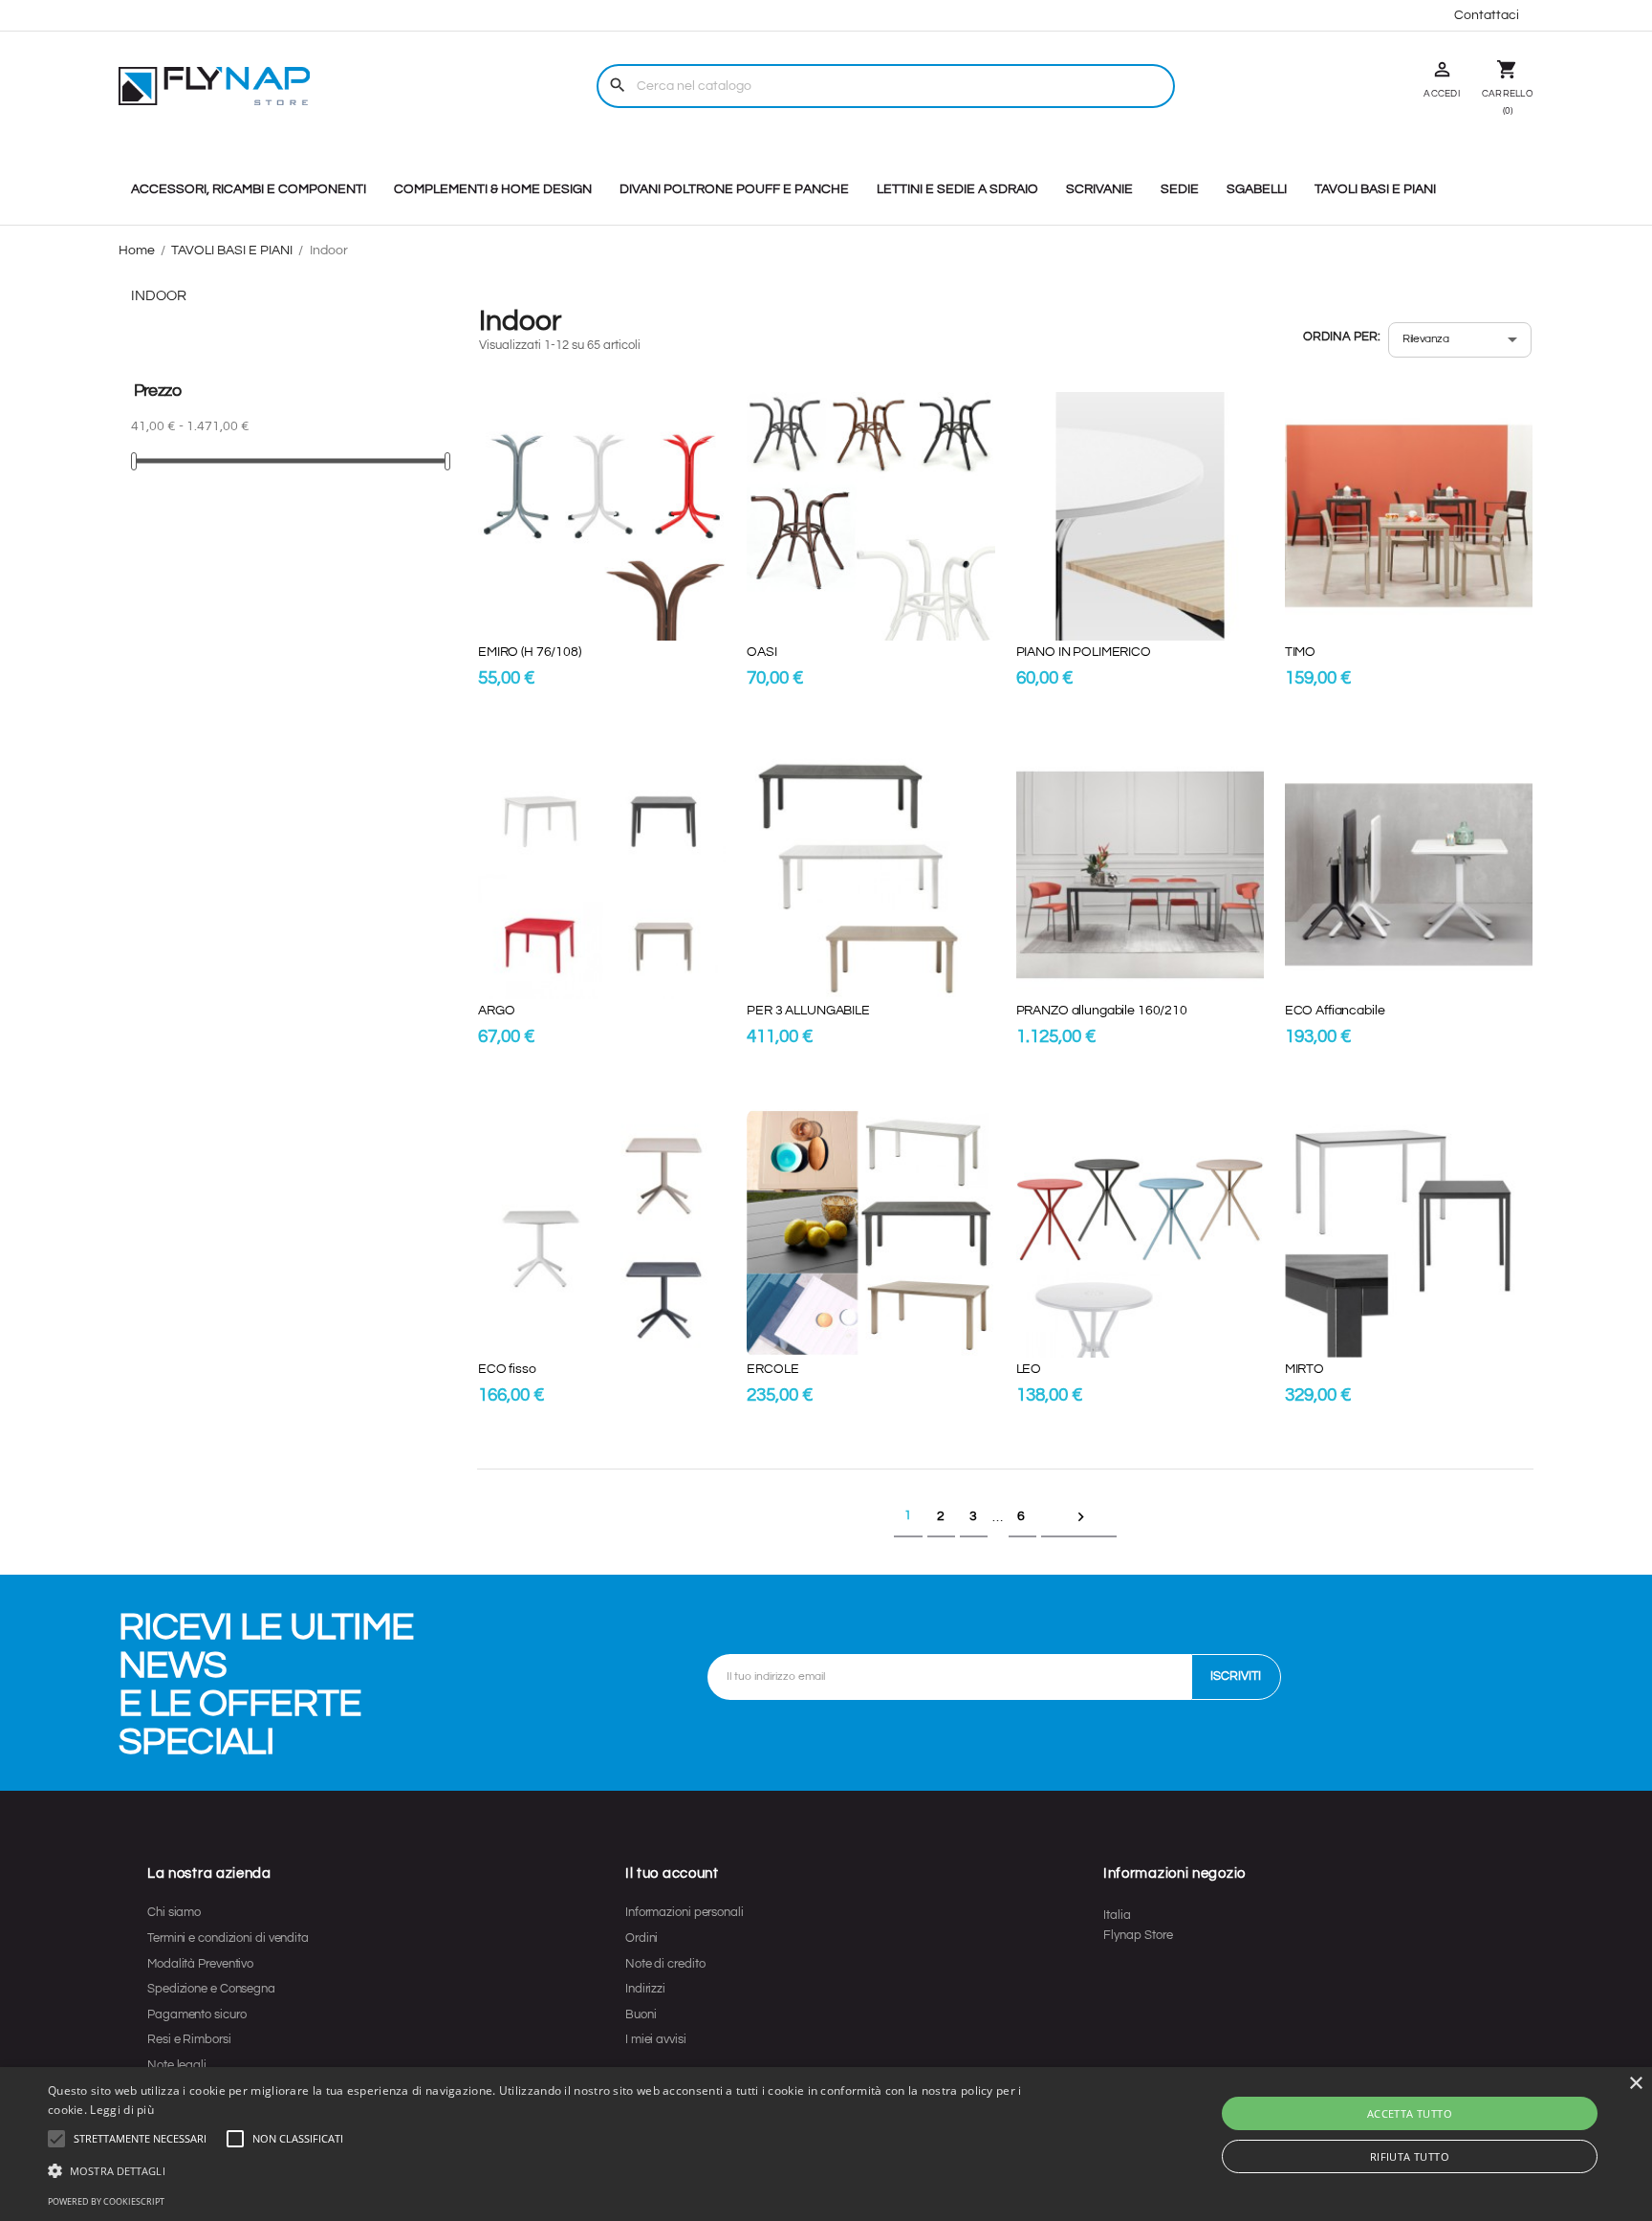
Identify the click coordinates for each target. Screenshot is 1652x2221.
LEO (1029, 1369)
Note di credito (665, 1964)
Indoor (159, 296)
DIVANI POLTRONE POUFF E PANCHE (734, 189)
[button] (140, 2139)
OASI (761, 652)
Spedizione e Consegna (211, 1989)
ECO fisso (507, 1369)
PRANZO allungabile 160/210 (1102, 1011)
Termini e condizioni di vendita (228, 1938)
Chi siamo (174, 1912)
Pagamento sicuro (196, 2014)
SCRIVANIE (1099, 189)
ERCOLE (772, 1369)
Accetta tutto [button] (1410, 2113)
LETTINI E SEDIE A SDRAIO (957, 189)
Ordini (641, 1938)
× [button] (1635, 2084)
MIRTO (1304, 1369)
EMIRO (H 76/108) (530, 652)
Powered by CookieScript (106, 2201)
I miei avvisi (656, 2039)
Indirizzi (645, 1989)
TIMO (1300, 652)
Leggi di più (122, 2110)
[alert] (826, 2144)
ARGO (496, 1011)
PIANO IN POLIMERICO (1084, 652)
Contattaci (1487, 15)
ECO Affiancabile (1335, 1011)
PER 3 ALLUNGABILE (808, 1011)
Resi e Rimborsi (189, 2039)
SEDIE (1180, 189)
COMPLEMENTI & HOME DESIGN (493, 189)
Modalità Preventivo (200, 1964)
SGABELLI (1257, 189)
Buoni (641, 2014)
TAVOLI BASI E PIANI (1375, 189)
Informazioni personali (685, 1912)
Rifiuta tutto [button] (1410, 2156)
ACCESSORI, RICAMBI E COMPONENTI (249, 189)
